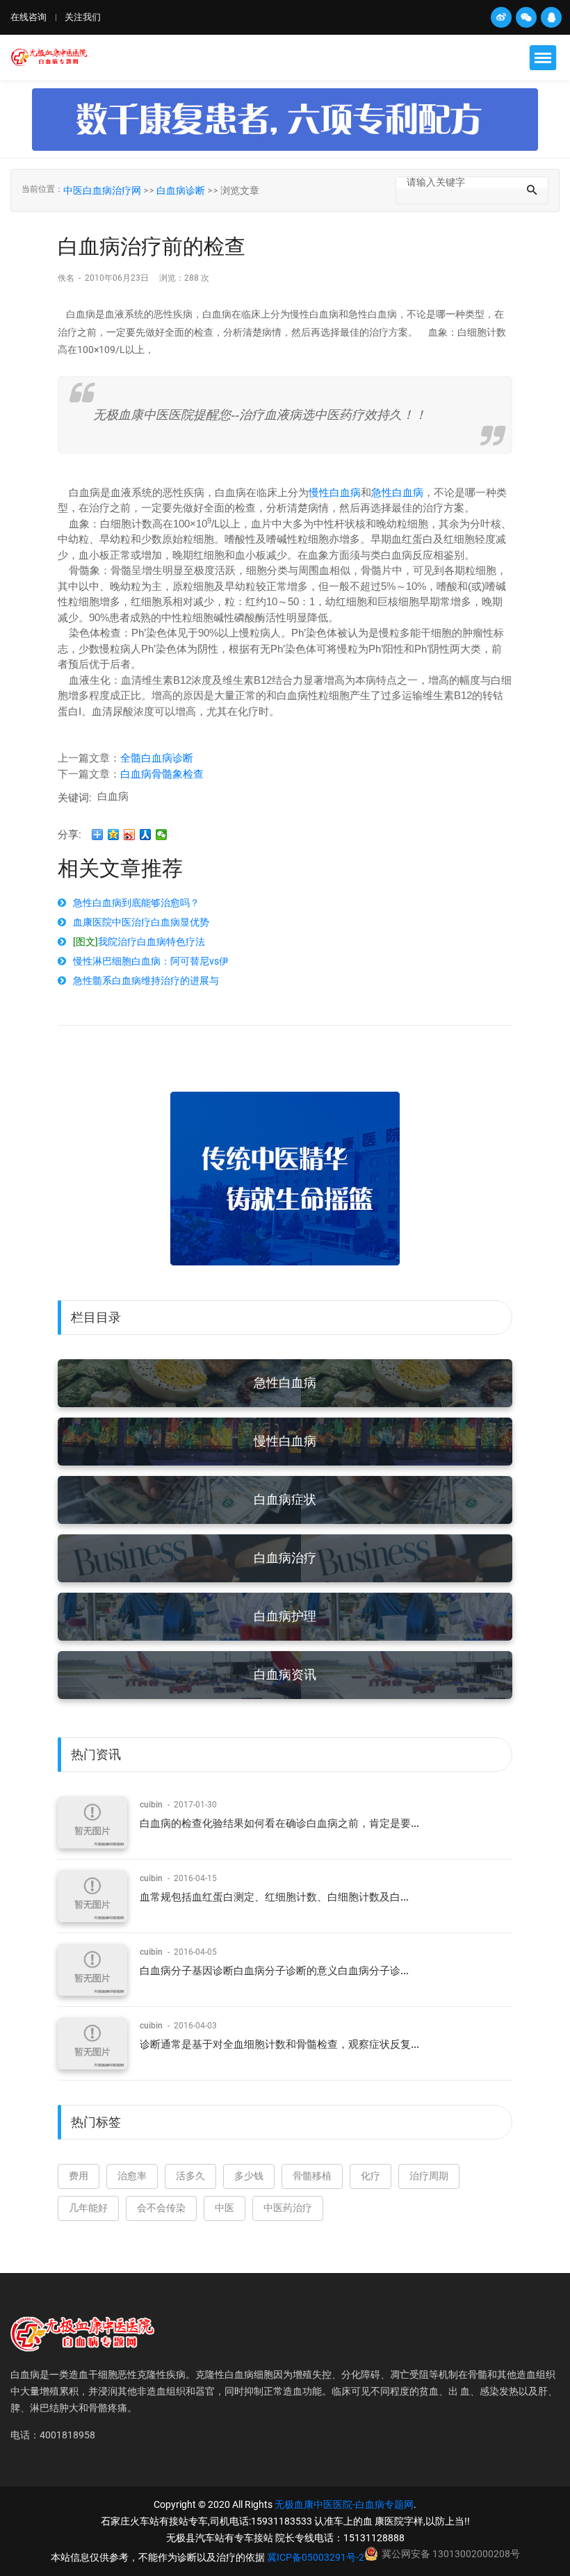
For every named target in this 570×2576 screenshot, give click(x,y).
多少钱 (249, 2176)
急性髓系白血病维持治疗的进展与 (146, 981)
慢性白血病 (335, 492)
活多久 (190, 2176)
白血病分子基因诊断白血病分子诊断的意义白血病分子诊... (274, 1971)
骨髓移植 (312, 2176)
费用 (79, 2176)
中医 (225, 2208)
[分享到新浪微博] (130, 835)
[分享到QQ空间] (114, 835)
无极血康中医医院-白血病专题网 (344, 2504)
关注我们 (83, 17)
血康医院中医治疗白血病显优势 (141, 922)
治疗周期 (429, 2176)
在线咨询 (28, 17)
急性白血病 (397, 492)
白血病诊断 (181, 190)
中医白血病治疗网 (102, 190)
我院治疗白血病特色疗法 (139, 942)
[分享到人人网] (146, 835)
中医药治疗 (288, 2208)
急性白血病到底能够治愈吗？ (136, 903)
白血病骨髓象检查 (162, 774)
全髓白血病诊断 (157, 758)
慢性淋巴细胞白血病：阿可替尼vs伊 (151, 961)
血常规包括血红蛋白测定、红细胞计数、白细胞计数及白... (274, 1897)
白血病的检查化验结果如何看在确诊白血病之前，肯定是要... (279, 1823)
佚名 (67, 278)
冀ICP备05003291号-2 (316, 2557)
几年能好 (88, 2208)
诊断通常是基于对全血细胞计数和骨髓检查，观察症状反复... (279, 2044)
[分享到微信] (162, 835)
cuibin (151, 1805)
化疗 (370, 2176)
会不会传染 (161, 2208)
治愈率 (132, 2176)
